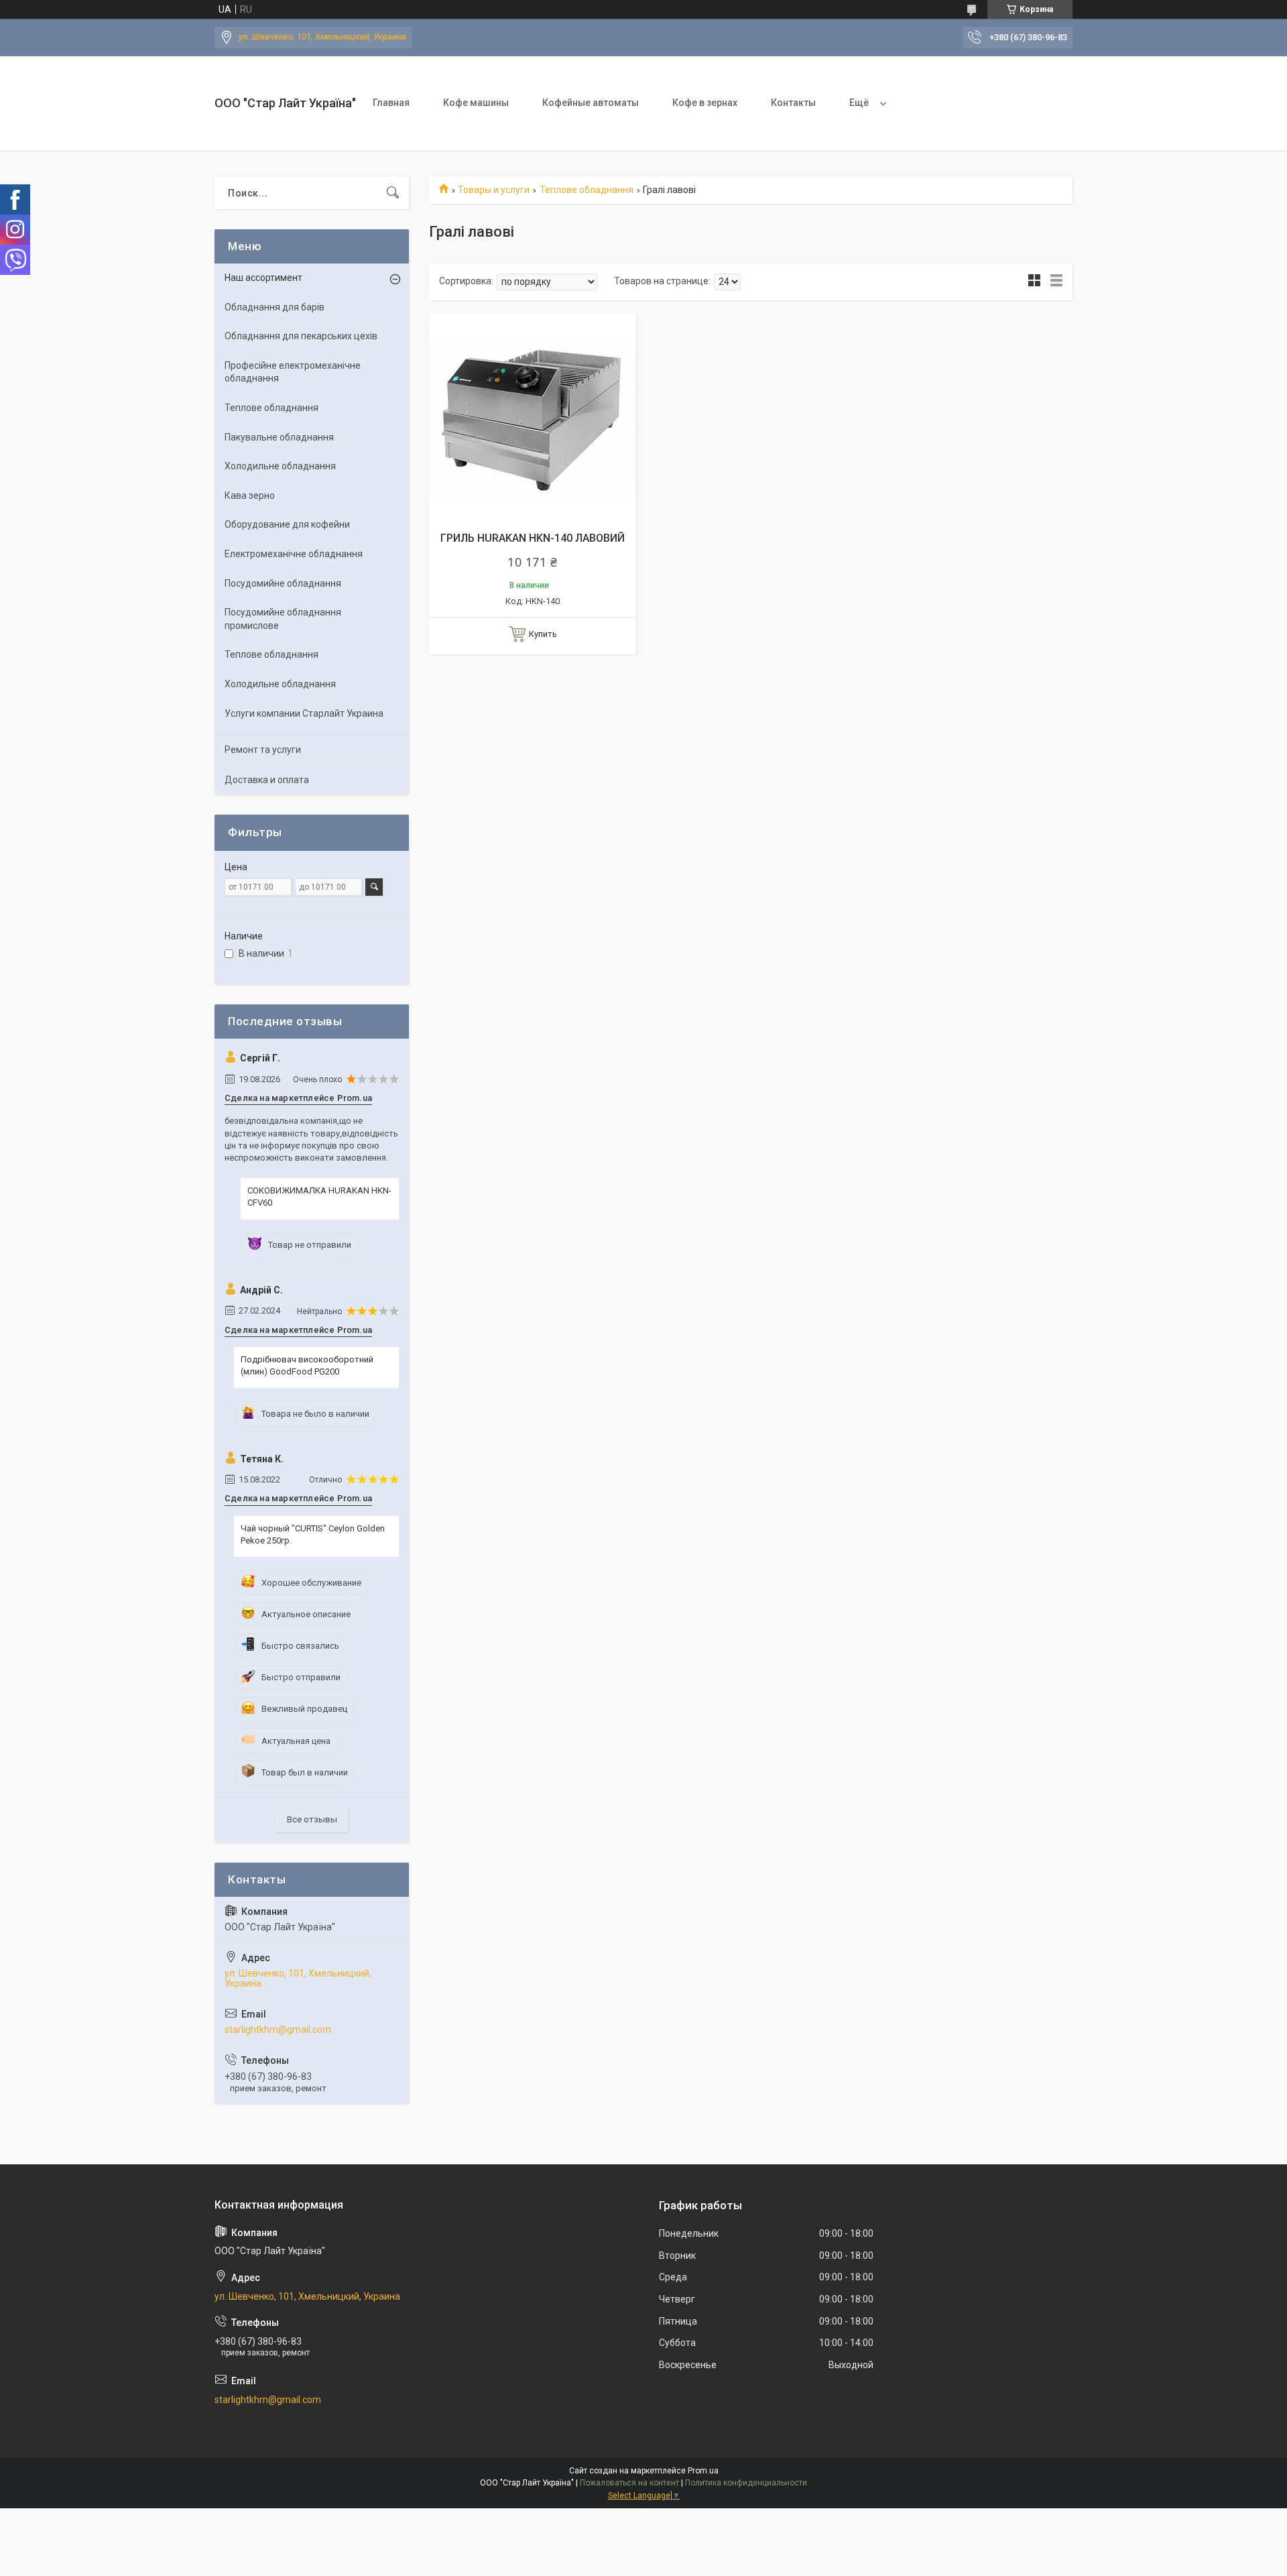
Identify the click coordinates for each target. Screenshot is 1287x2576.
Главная (391, 103)
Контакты (793, 103)
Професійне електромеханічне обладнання (293, 372)
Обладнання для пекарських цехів (301, 336)
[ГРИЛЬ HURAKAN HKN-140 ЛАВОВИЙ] (533, 417)
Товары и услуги (494, 190)
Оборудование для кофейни (287, 524)
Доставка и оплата (267, 780)
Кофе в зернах (705, 103)
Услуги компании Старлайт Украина (304, 713)
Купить (543, 634)
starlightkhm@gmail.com (278, 2030)
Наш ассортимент (263, 278)
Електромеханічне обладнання (294, 554)
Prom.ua (703, 2471)
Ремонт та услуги (263, 750)
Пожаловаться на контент (629, 2483)
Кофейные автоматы (591, 103)
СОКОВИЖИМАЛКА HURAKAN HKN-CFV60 (319, 1196)
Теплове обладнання (587, 190)
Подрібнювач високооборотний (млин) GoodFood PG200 (307, 1365)
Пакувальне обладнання (279, 437)
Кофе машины (476, 103)
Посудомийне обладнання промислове (283, 619)
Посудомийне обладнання (283, 583)
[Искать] (393, 193)
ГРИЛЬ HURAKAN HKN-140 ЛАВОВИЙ (533, 538)
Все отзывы (312, 1819)
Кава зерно (250, 495)
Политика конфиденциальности (746, 2483)
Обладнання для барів (274, 307)
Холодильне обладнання (280, 466)
